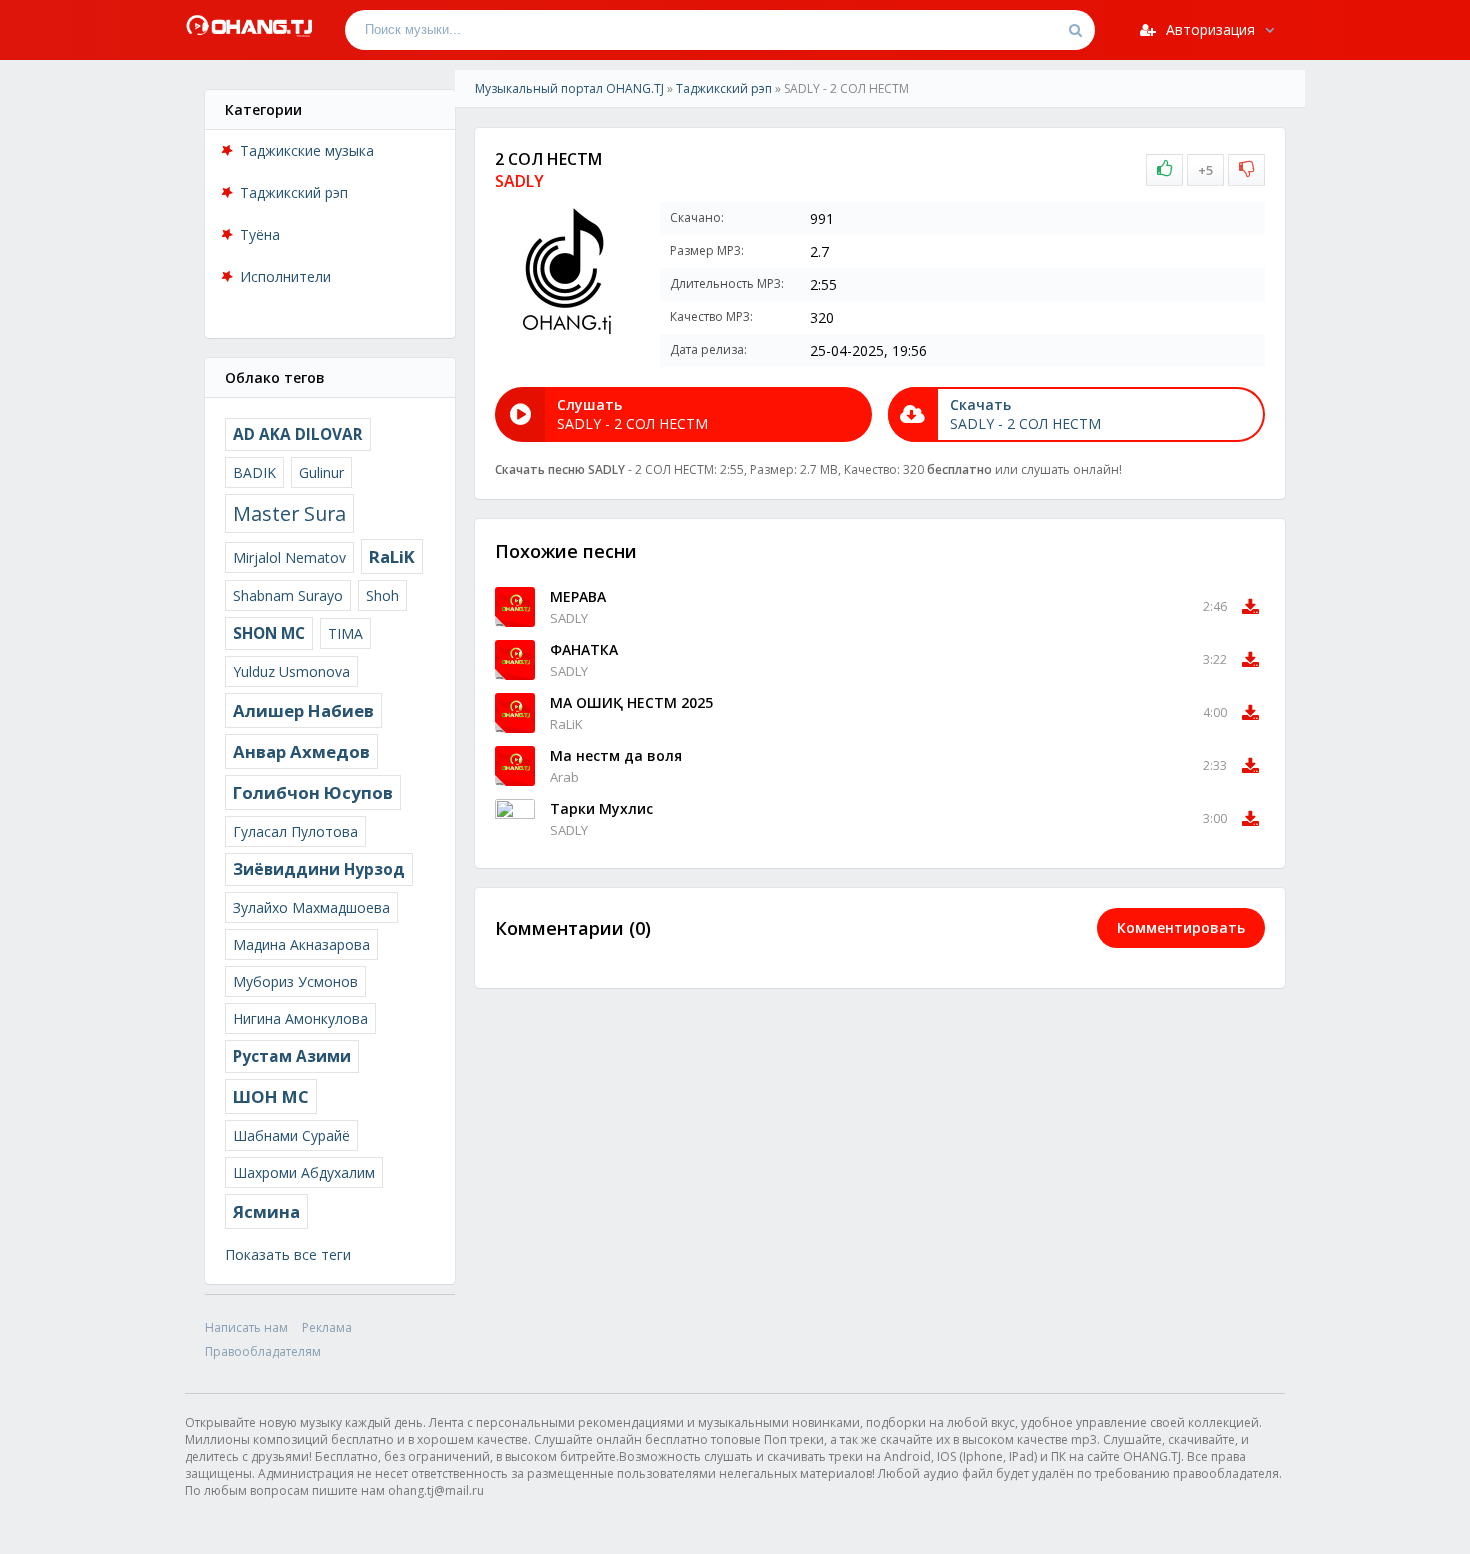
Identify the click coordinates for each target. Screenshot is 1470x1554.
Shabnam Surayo (288, 595)
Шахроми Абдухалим (304, 1172)
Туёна (260, 234)
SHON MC (269, 633)
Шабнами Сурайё (291, 1135)
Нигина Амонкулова (300, 1018)
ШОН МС (271, 1096)
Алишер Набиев (303, 710)
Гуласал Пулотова (295, 831)
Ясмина (266, 1211)
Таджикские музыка (307, 150)
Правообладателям (263, 1351)
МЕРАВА (578, 596)
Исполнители (285, 276)
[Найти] (1075, 30)
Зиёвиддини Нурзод (319, 869)
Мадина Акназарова (301, 944)
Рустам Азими (292, 1056)
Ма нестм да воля (616, 755)
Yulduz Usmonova (291, 671)
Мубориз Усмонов (295, 981)
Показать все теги (288, 1254)
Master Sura (289, 513)
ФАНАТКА (584, 649)
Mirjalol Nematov (289, 557)
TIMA (345, 633)
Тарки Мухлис (601, 808)
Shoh (382, 595)
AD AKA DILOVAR (298, 434)
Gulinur (321, 472)
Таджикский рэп (294, 192)
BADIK (254, 472)
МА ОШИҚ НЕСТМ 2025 (631, 702)
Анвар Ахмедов (301, 751)
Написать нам (246, 1327)
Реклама (327, 1327)
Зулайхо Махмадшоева (311, 907)
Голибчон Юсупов (313, 792)
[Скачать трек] (1250, 607)
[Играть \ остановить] (515, 607)
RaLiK (392, 556)
